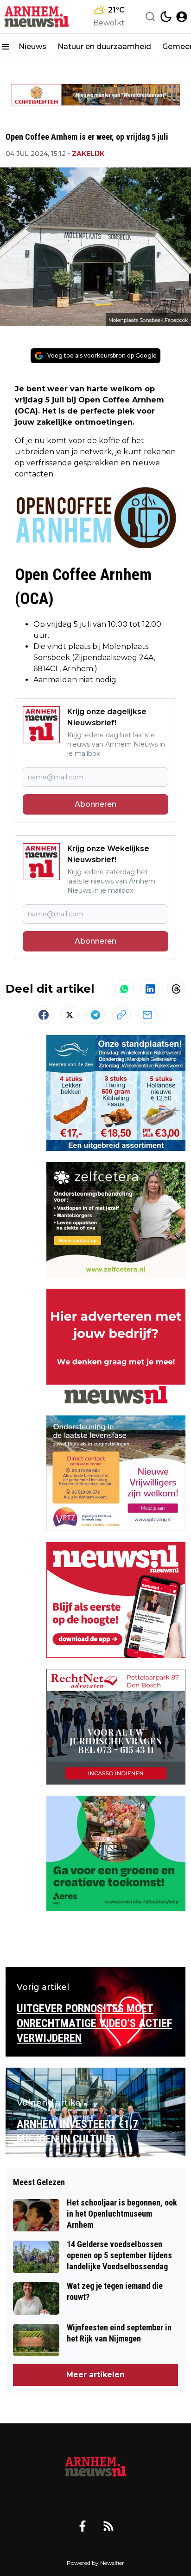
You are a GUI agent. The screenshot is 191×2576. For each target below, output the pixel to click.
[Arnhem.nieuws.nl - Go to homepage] (95, 2467)
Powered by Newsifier (95, 2563)
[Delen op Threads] (176, 989)
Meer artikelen (95, 2375)
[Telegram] (95, 1015)
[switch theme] (166, 17)
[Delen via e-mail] (147, 1015)
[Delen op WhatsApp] (124, 989)
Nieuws (32, 46)
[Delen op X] (70, 1015)
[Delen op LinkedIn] (150, 989)
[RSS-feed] (108, 2526)
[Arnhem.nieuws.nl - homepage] (38, 17)
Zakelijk (88, 154)
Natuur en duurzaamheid (104, 46)
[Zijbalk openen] (6, 47)
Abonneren (95, 804)
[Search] (150, 17)
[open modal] (182, 17)
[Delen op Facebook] (44, 1015)
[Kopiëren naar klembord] (121, 1015)
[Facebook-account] (83, 2526)
